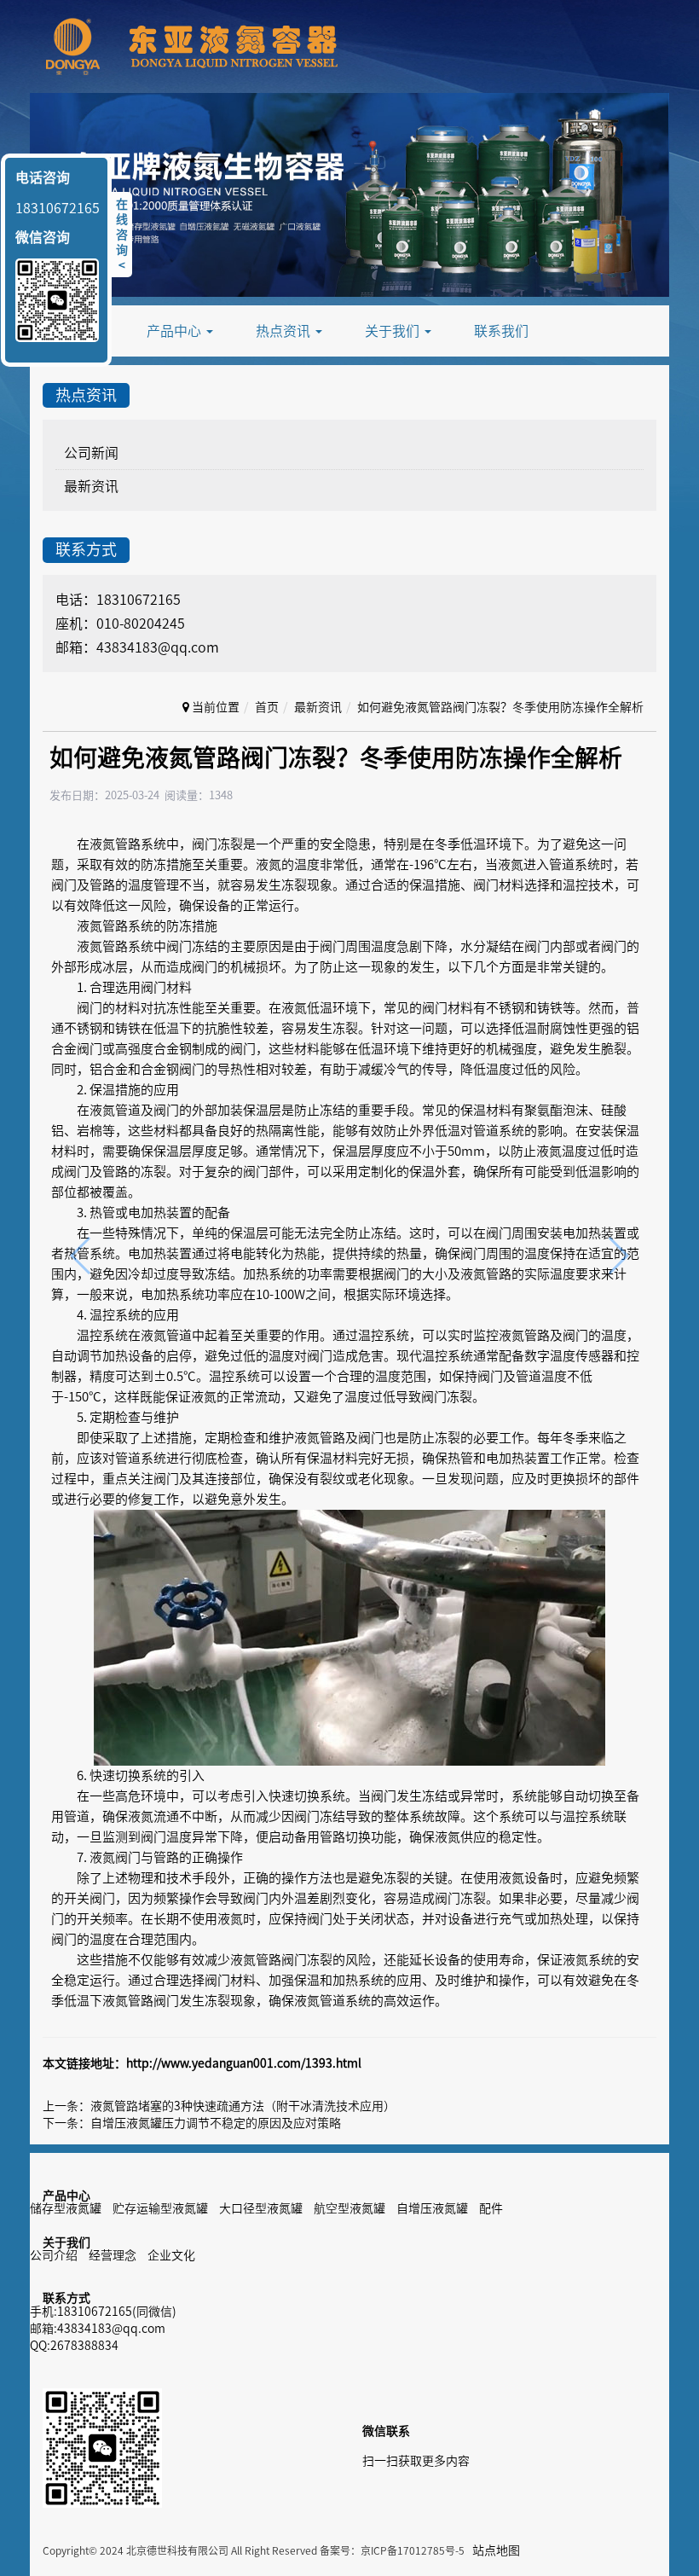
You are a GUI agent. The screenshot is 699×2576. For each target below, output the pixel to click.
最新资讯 (91, 486)
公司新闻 (91, 453)
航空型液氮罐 (349, 2208)
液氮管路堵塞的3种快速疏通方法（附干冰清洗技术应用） (243, 2106)
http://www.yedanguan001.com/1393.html (244, 2063)
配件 (491, 2208)
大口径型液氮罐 (261, 2208)
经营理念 (113, 2255)
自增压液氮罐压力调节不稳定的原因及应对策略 (216, 2123)
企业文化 (171, 2255)
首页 (267, 707)
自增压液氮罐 (432, 2208)
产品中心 (176, 331)
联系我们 (501, 331)
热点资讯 (285, 331)
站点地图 (496, 2550)
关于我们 (394, 331)
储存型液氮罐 (66, 2208)
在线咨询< (122, 235)
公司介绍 (54, 2255)
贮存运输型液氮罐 (160, 2208)
